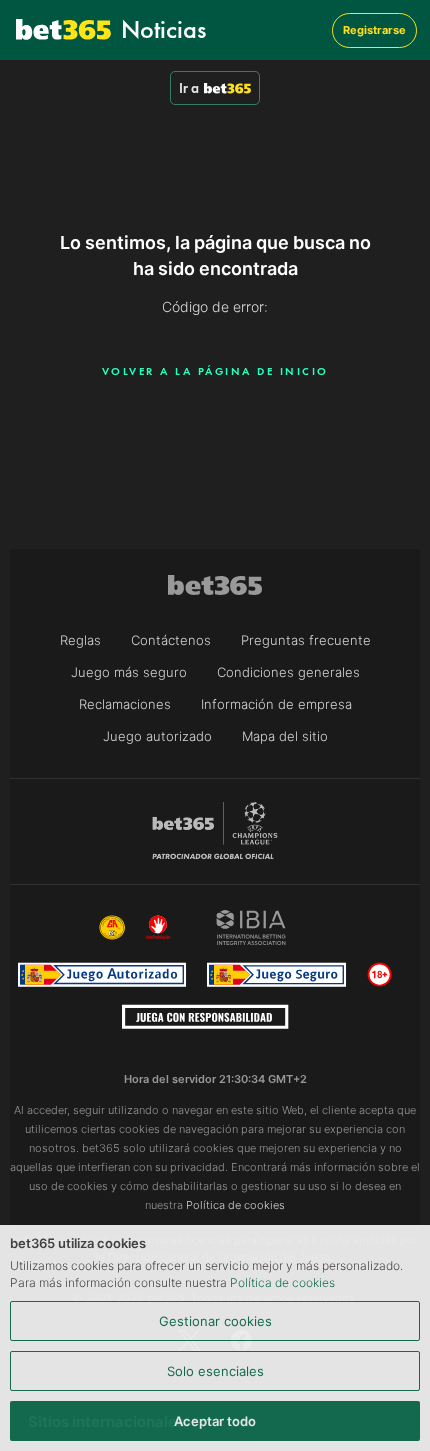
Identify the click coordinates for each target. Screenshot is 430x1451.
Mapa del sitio (285, 736)
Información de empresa (276, 704)
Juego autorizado (157, 736)
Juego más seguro (129, 672)
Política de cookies (282, 1282)
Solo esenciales (215, 1371)
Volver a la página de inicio (215, 371)
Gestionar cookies (215, 1321)
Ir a (189, 88)
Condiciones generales (288, 672)
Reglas (80, 640)
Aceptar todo (215, 1421)
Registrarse (374, 30)
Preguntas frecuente (306, 640)
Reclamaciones (125, 704)
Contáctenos (171, 640)
